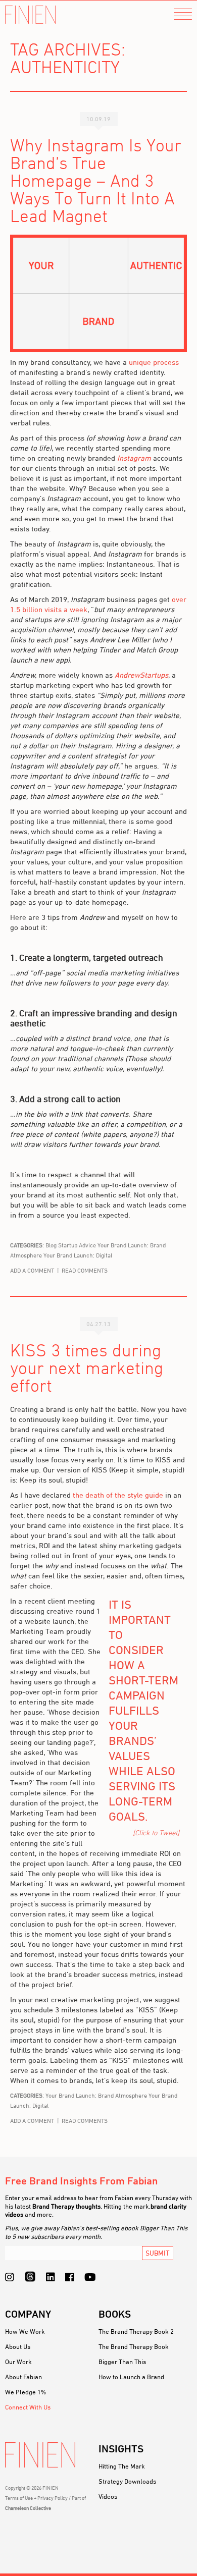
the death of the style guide (118, 1495)
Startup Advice (77, 1245)
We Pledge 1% (26, 2392)
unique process (154, 362)
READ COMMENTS (85, 1270)
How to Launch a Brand (131, 2377)
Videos (108, 2496)
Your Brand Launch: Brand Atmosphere (96, 2095)
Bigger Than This (122, 2362)
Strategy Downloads (127, 2481)
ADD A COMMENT (32, 1270)
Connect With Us (28, 2407)
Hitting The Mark (122, 2466)
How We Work (25, 2331)
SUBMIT (158, 2253)
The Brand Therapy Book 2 (136, 2331)
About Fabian (23, 2377)
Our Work (18, 2362)
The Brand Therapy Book (134, 2346)
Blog (51, 1245)
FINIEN (30, 15)
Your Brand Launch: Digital (78, 1255)
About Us (18, 2346)
